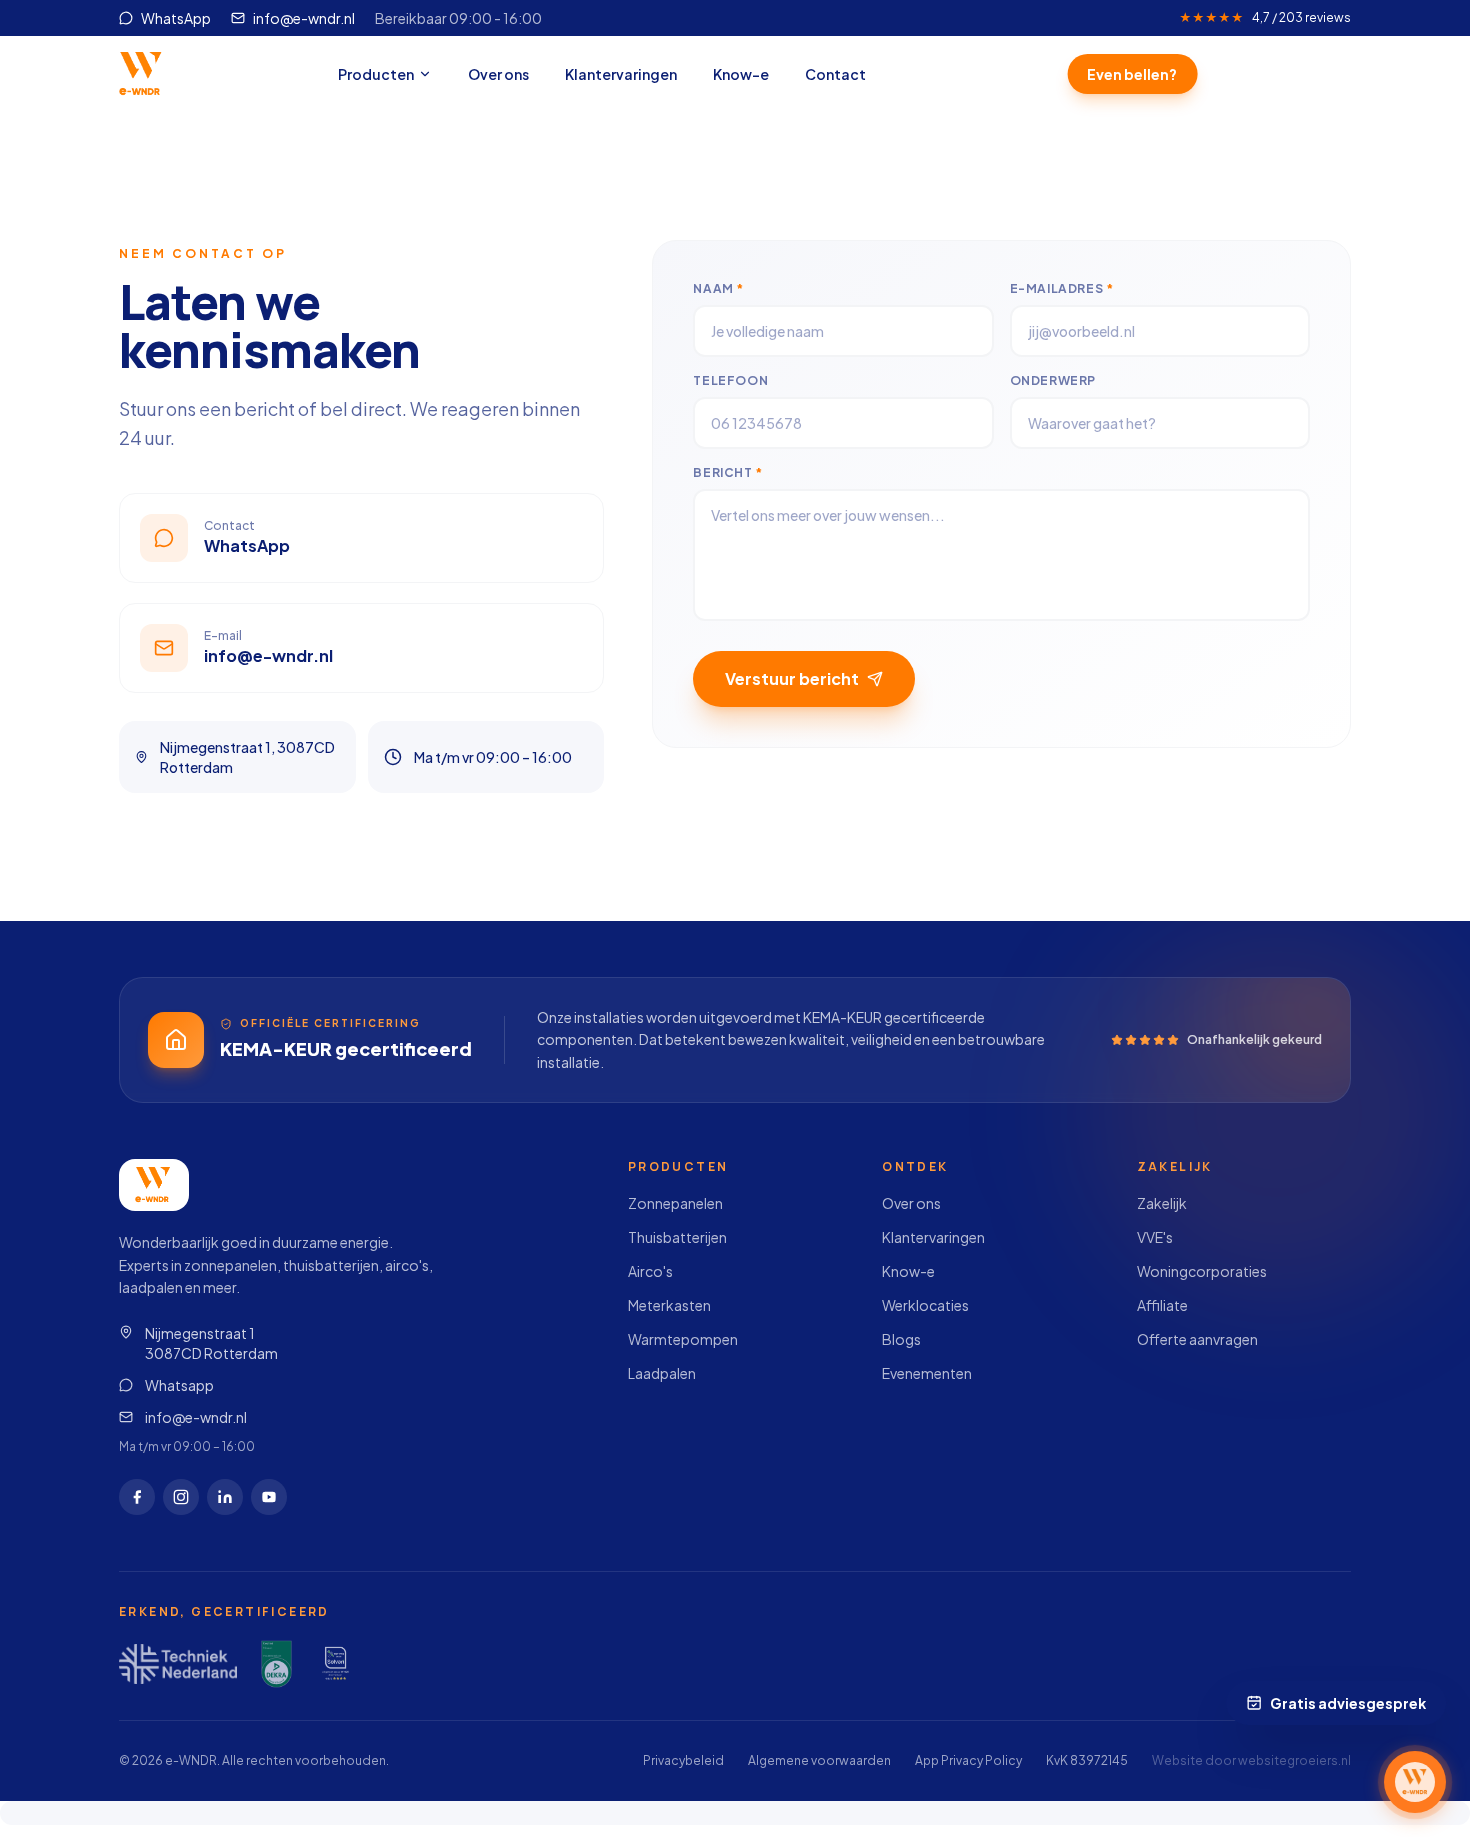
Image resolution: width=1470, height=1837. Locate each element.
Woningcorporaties (1202, 1271)
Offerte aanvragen (1197, 1339)
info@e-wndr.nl (196, 1417)
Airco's (650, 1271)
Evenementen (927, 1373)
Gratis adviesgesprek (1349, 1703)
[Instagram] (181, 1497)
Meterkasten (669, 1305)
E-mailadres (1062, 288)
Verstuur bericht (792, 678)
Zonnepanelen (675, 1203)
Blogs (901, 1339)
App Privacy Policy (968, 1760)
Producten (376, 74)
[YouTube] (269, 1497)
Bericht (727, 472)
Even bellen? (1131, 74)
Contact (835, 74)
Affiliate (1162, 1305)
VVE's (1155, 1237)
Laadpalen (662, 1373)
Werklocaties (925, 1305)
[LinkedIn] (225, 1497)
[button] (1415, 1782)
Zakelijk (1162, 1203)
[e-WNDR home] (142, 74)
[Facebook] (137, 1497)
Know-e (741, 74)
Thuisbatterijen (677, 1237)
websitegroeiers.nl (1294, 1760)
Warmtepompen (683, 1339)
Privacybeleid (683, 1760)
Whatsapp (179, 1385)
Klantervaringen (621, 74)
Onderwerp (1053, 380)
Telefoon (730, 380)
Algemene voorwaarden (819, 1760)
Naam (718, 288)
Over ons (498, 74)
